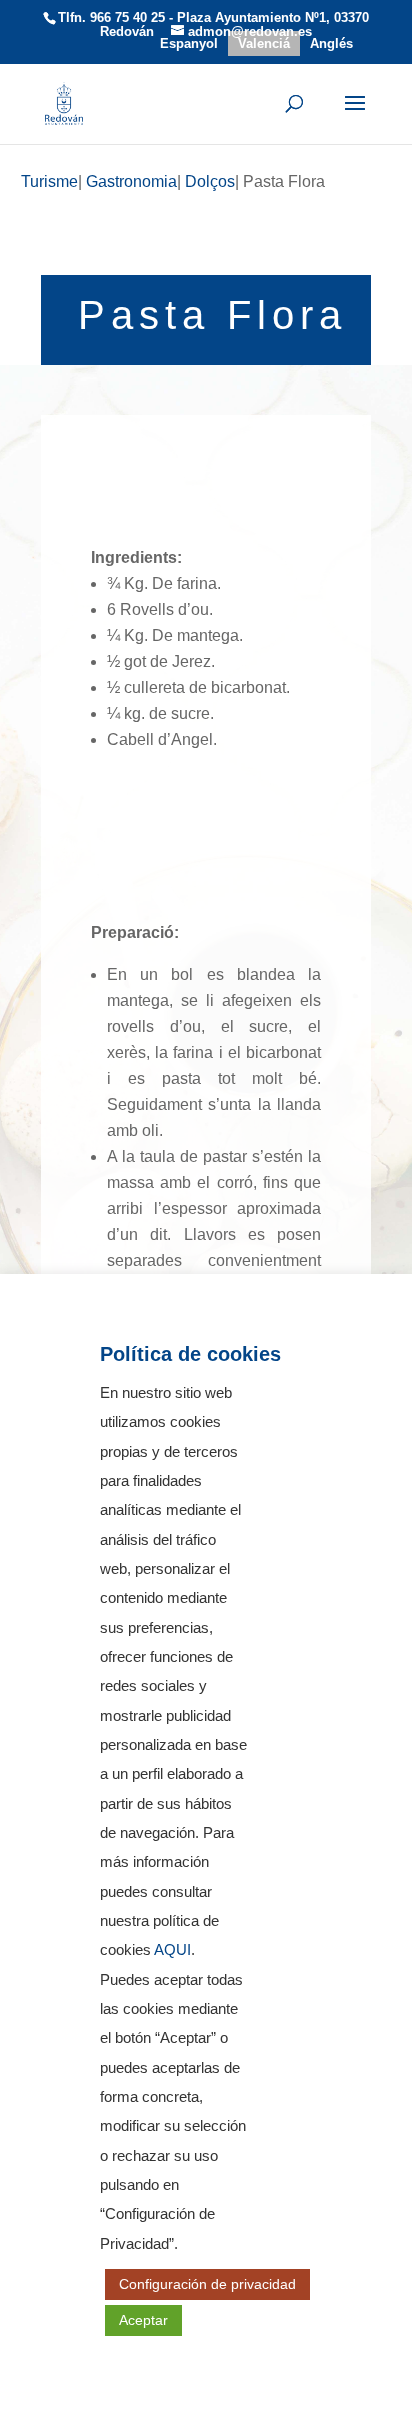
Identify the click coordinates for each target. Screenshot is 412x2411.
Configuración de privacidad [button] (207, 2284)
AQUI (172, 1950)
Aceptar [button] (143, 2320)
